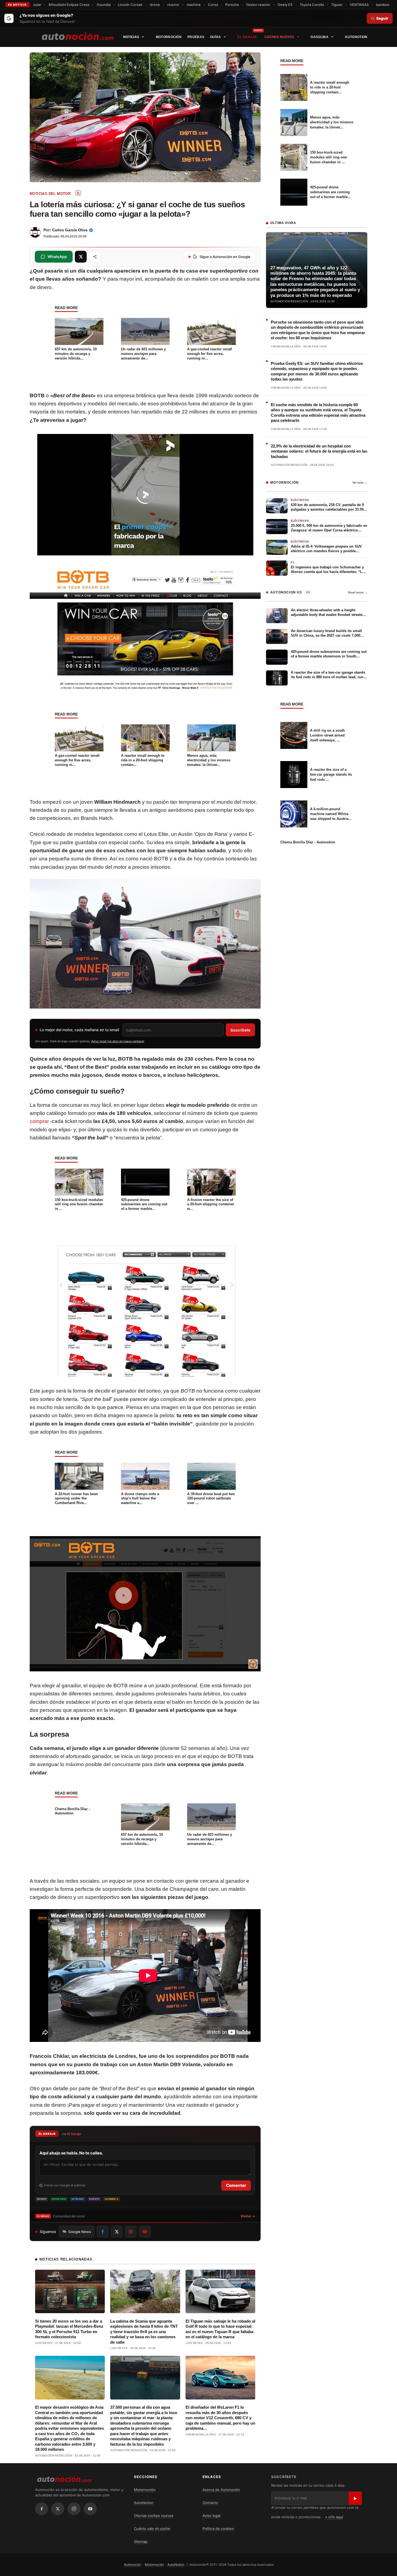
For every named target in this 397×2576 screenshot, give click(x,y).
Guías (216, 37)
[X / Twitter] (58, 2509)
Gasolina (319, 37)
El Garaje (247, 37)
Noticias (131, 37)
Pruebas (196, 37)
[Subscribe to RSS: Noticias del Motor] (78, 193)
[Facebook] (42, 2509)
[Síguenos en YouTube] (145, 2232)
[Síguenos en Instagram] (131, 2232)
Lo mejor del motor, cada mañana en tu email (79, 1030)
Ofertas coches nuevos (154, 2516)
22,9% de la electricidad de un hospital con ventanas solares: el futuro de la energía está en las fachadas (319, 451)
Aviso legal (211, 2516)
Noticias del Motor (50, 194)
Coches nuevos (279, 37)
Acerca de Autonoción (221, 2490)
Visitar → (248, 2216)
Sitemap (141, 2541)
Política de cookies (218, 2529)
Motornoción (169, 37)
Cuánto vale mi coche (152, 2529)
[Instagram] (74, 2509)
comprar (39, 1121)
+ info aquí (334, 2517)
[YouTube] (90, 2509)
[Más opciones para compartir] (95, 257)
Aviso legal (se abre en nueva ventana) (118, 1041)
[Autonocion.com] (78, 36)
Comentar (236, 2185)
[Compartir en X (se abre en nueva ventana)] (81, 257)
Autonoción (133, 2565)
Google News (80, 2232)
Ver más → (360, 483)
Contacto (210, 2503)
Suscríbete (240, 1030)
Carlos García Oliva (70, 230)
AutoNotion (356, 37)
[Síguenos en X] (117, 2232)
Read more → (358, 592)
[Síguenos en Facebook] (103, 2232)
